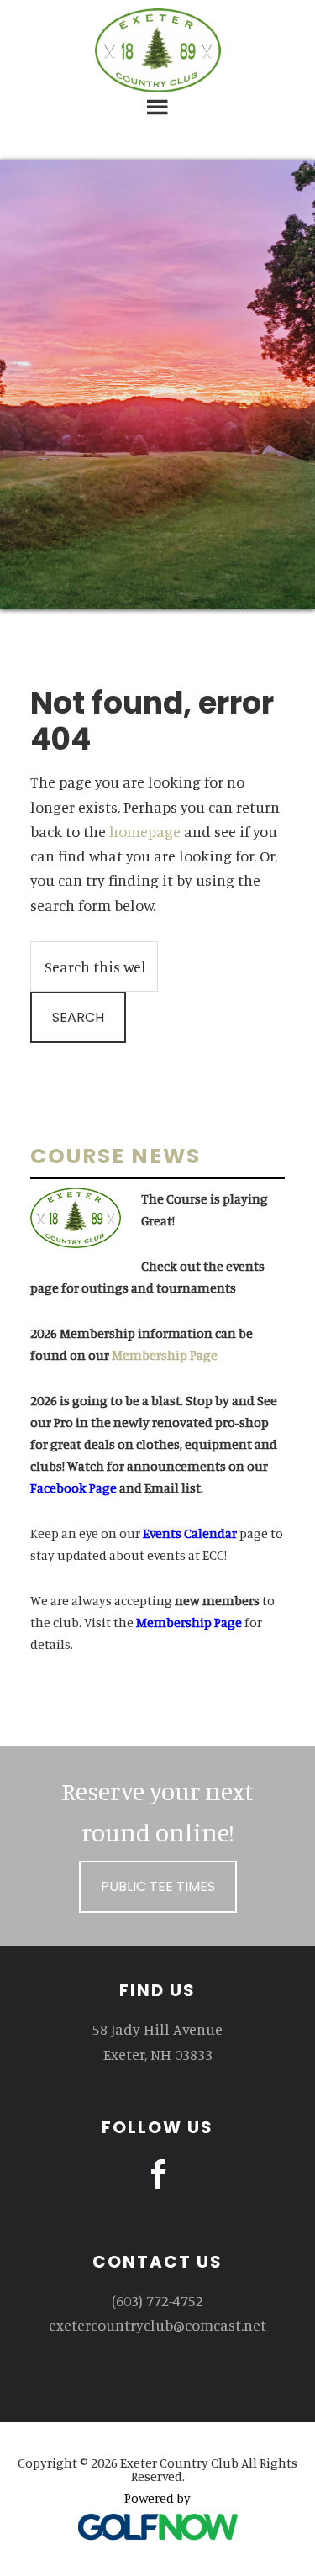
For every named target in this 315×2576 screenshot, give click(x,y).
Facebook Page (73, 1488)
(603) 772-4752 (157, 2300)
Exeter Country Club (158, 50)
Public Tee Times (158, 1886)
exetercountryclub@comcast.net (157, 2325)
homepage (145, 831)
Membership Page (165, 1355)
